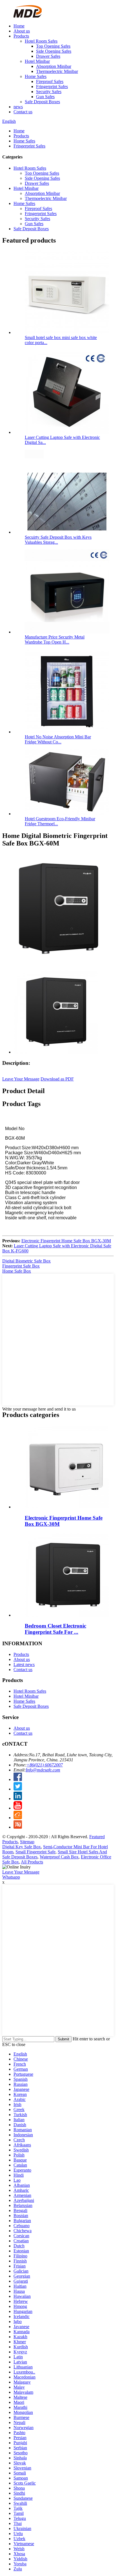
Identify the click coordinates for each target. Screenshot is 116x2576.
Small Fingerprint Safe (35, 1852)
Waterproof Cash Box (59, 1857)
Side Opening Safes (54, 51)
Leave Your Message (21, 1079)
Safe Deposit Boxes (42, 102)
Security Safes (49, 92)
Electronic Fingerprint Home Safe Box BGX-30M (66, 1241)
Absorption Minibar (54, 66)
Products (21, 36)
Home (19, 26)
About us (22, 31)
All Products (32, 1862)
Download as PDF (57, 1079)
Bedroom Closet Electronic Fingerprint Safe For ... (55, 1629)
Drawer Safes (48, 56)
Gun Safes (45, 97)
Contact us (23, 112)
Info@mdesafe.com (43, 1770)
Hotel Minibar (37, 61)
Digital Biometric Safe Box (26, 1261)
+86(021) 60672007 (45, 1765)
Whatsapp (11, 1877)
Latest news (24, 1664)
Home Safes (36, 76)
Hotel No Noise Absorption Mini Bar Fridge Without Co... (58, 739)
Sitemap (27, 1842)
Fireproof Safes (50, 81)
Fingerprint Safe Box (21, 1266)
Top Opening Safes (53, 46)
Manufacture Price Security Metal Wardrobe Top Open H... (55, 640)
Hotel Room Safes (41, 41)
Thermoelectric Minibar (57, 71)
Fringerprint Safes (52, 87)
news (18, 107)
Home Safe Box (17, 1271)
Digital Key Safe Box (22, 1847)
